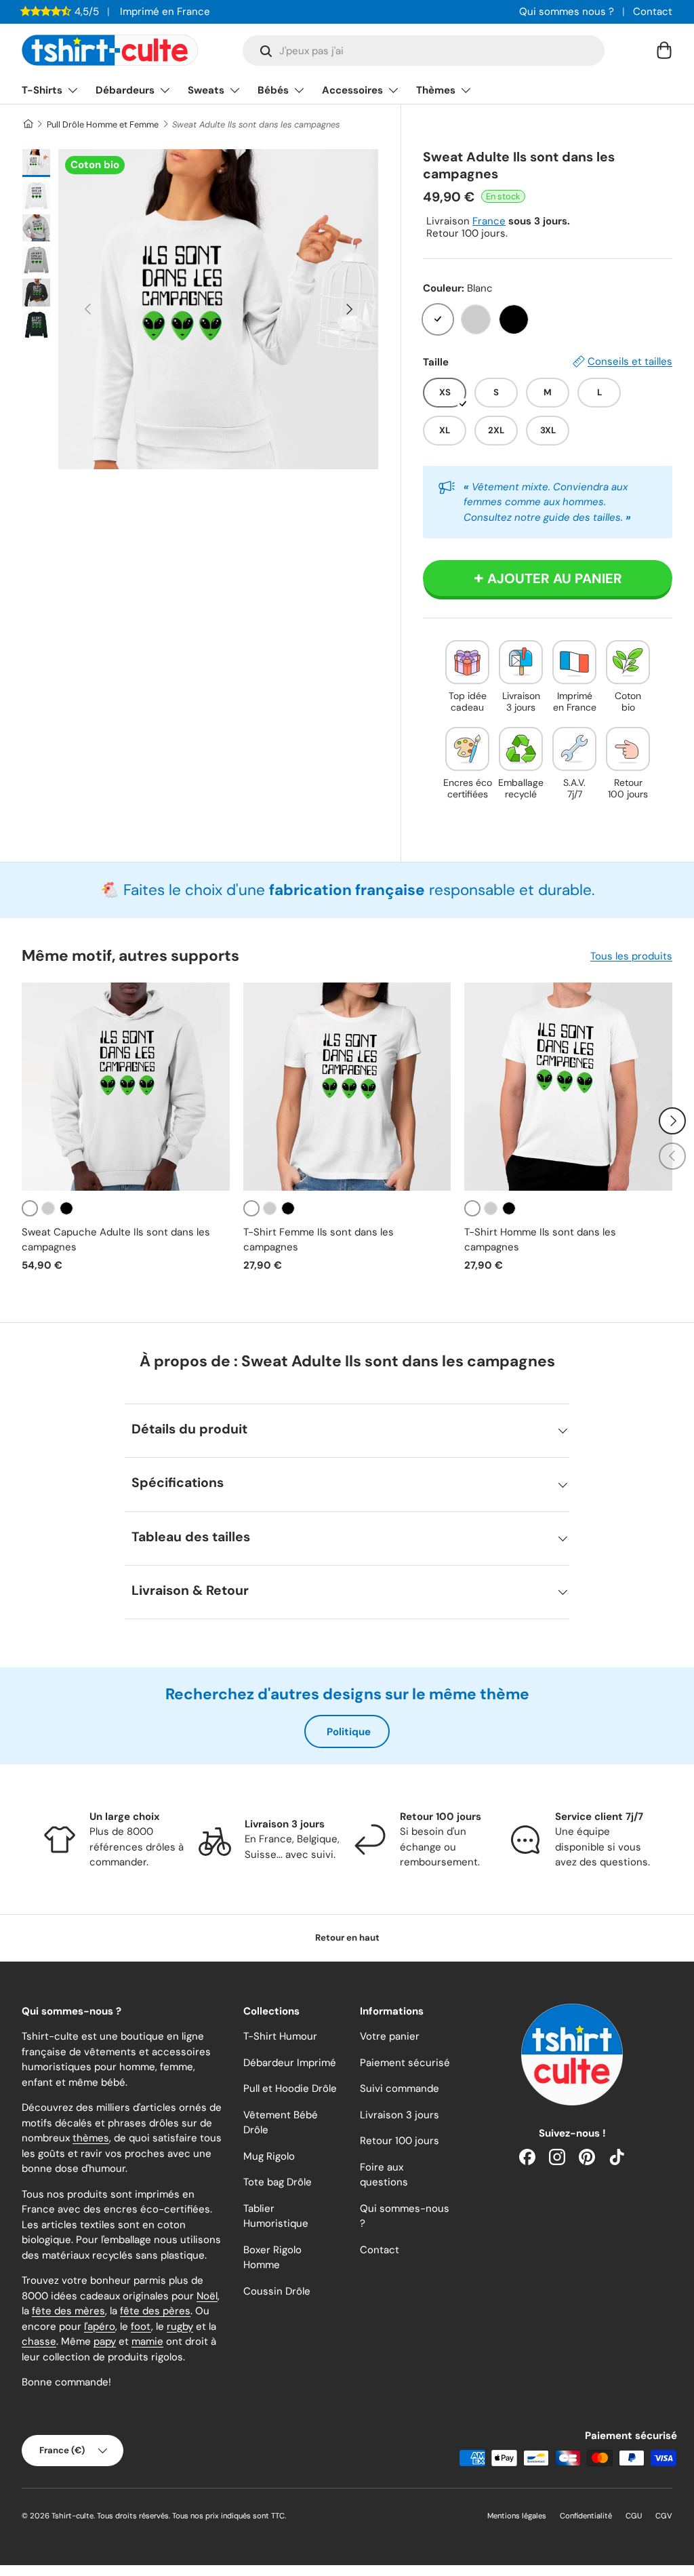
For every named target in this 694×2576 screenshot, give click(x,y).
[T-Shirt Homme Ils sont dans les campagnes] (568, 1087)
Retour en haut (347, 1938)
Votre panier (390, 2036)
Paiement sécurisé (405, 2063)
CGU (634, 2516)
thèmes (91, 2138)
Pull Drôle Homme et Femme (103, 124)
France (489, 221)
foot (141, 2326)
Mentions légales (517, 2516)
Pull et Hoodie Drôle (290, 2088)
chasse (39, 2341)
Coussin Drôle (277, 2291)
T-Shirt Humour (280, 2036)
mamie (147, 2341)
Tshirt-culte (73, 2516)
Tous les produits (631, 956)
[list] (218, 309)
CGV (664, 2516)
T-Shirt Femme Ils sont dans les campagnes (319, 1240)
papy (105, 2341)
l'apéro (100, 2326)
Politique (349, 1732)
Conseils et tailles (630, 361)
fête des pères (155, 2311)
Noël (207, 2296)
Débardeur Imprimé (290, 2063)
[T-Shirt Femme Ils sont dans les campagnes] (347, 1087)
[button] (664, 50)
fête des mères (68, 2311)
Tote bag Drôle (278, 2182)
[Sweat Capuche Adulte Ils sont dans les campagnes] (126, 1087)
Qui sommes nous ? (567, 12)
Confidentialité (586, 2516)
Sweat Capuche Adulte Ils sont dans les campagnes (116, 1240)
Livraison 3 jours (400, 2115)
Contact (653, 12)
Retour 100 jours (400, 2141)
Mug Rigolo (269, 2156)
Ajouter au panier (555, 578)
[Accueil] (27, 124)
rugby (180, 2326)
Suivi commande (400, 2088)
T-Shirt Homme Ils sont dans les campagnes (540, 1240)
